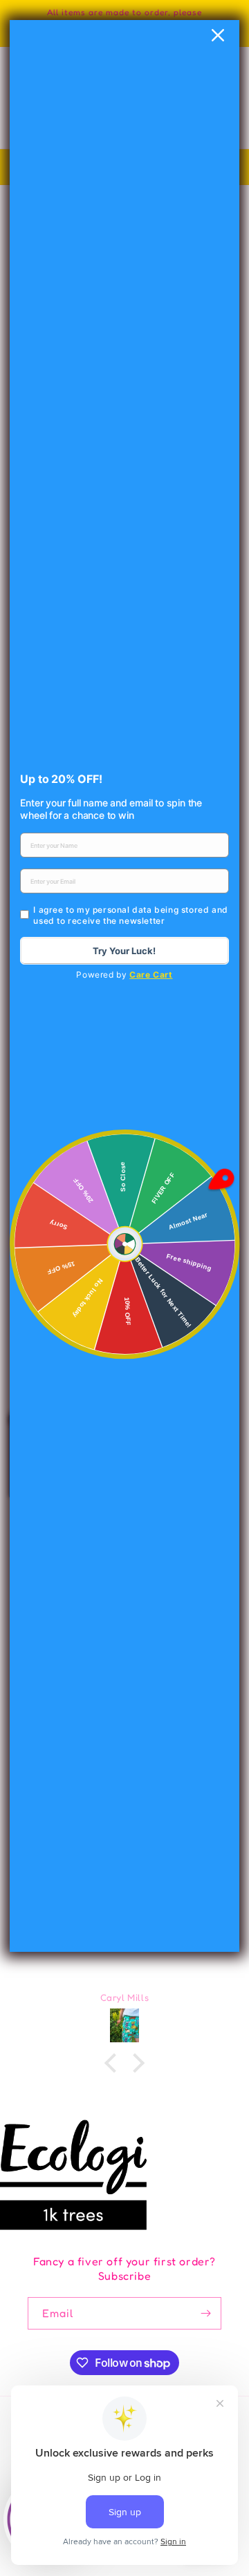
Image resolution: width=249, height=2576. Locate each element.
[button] (114, 2063)
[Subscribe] (205, 2313)
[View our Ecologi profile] (73, 2175)
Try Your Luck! (124, 951)
